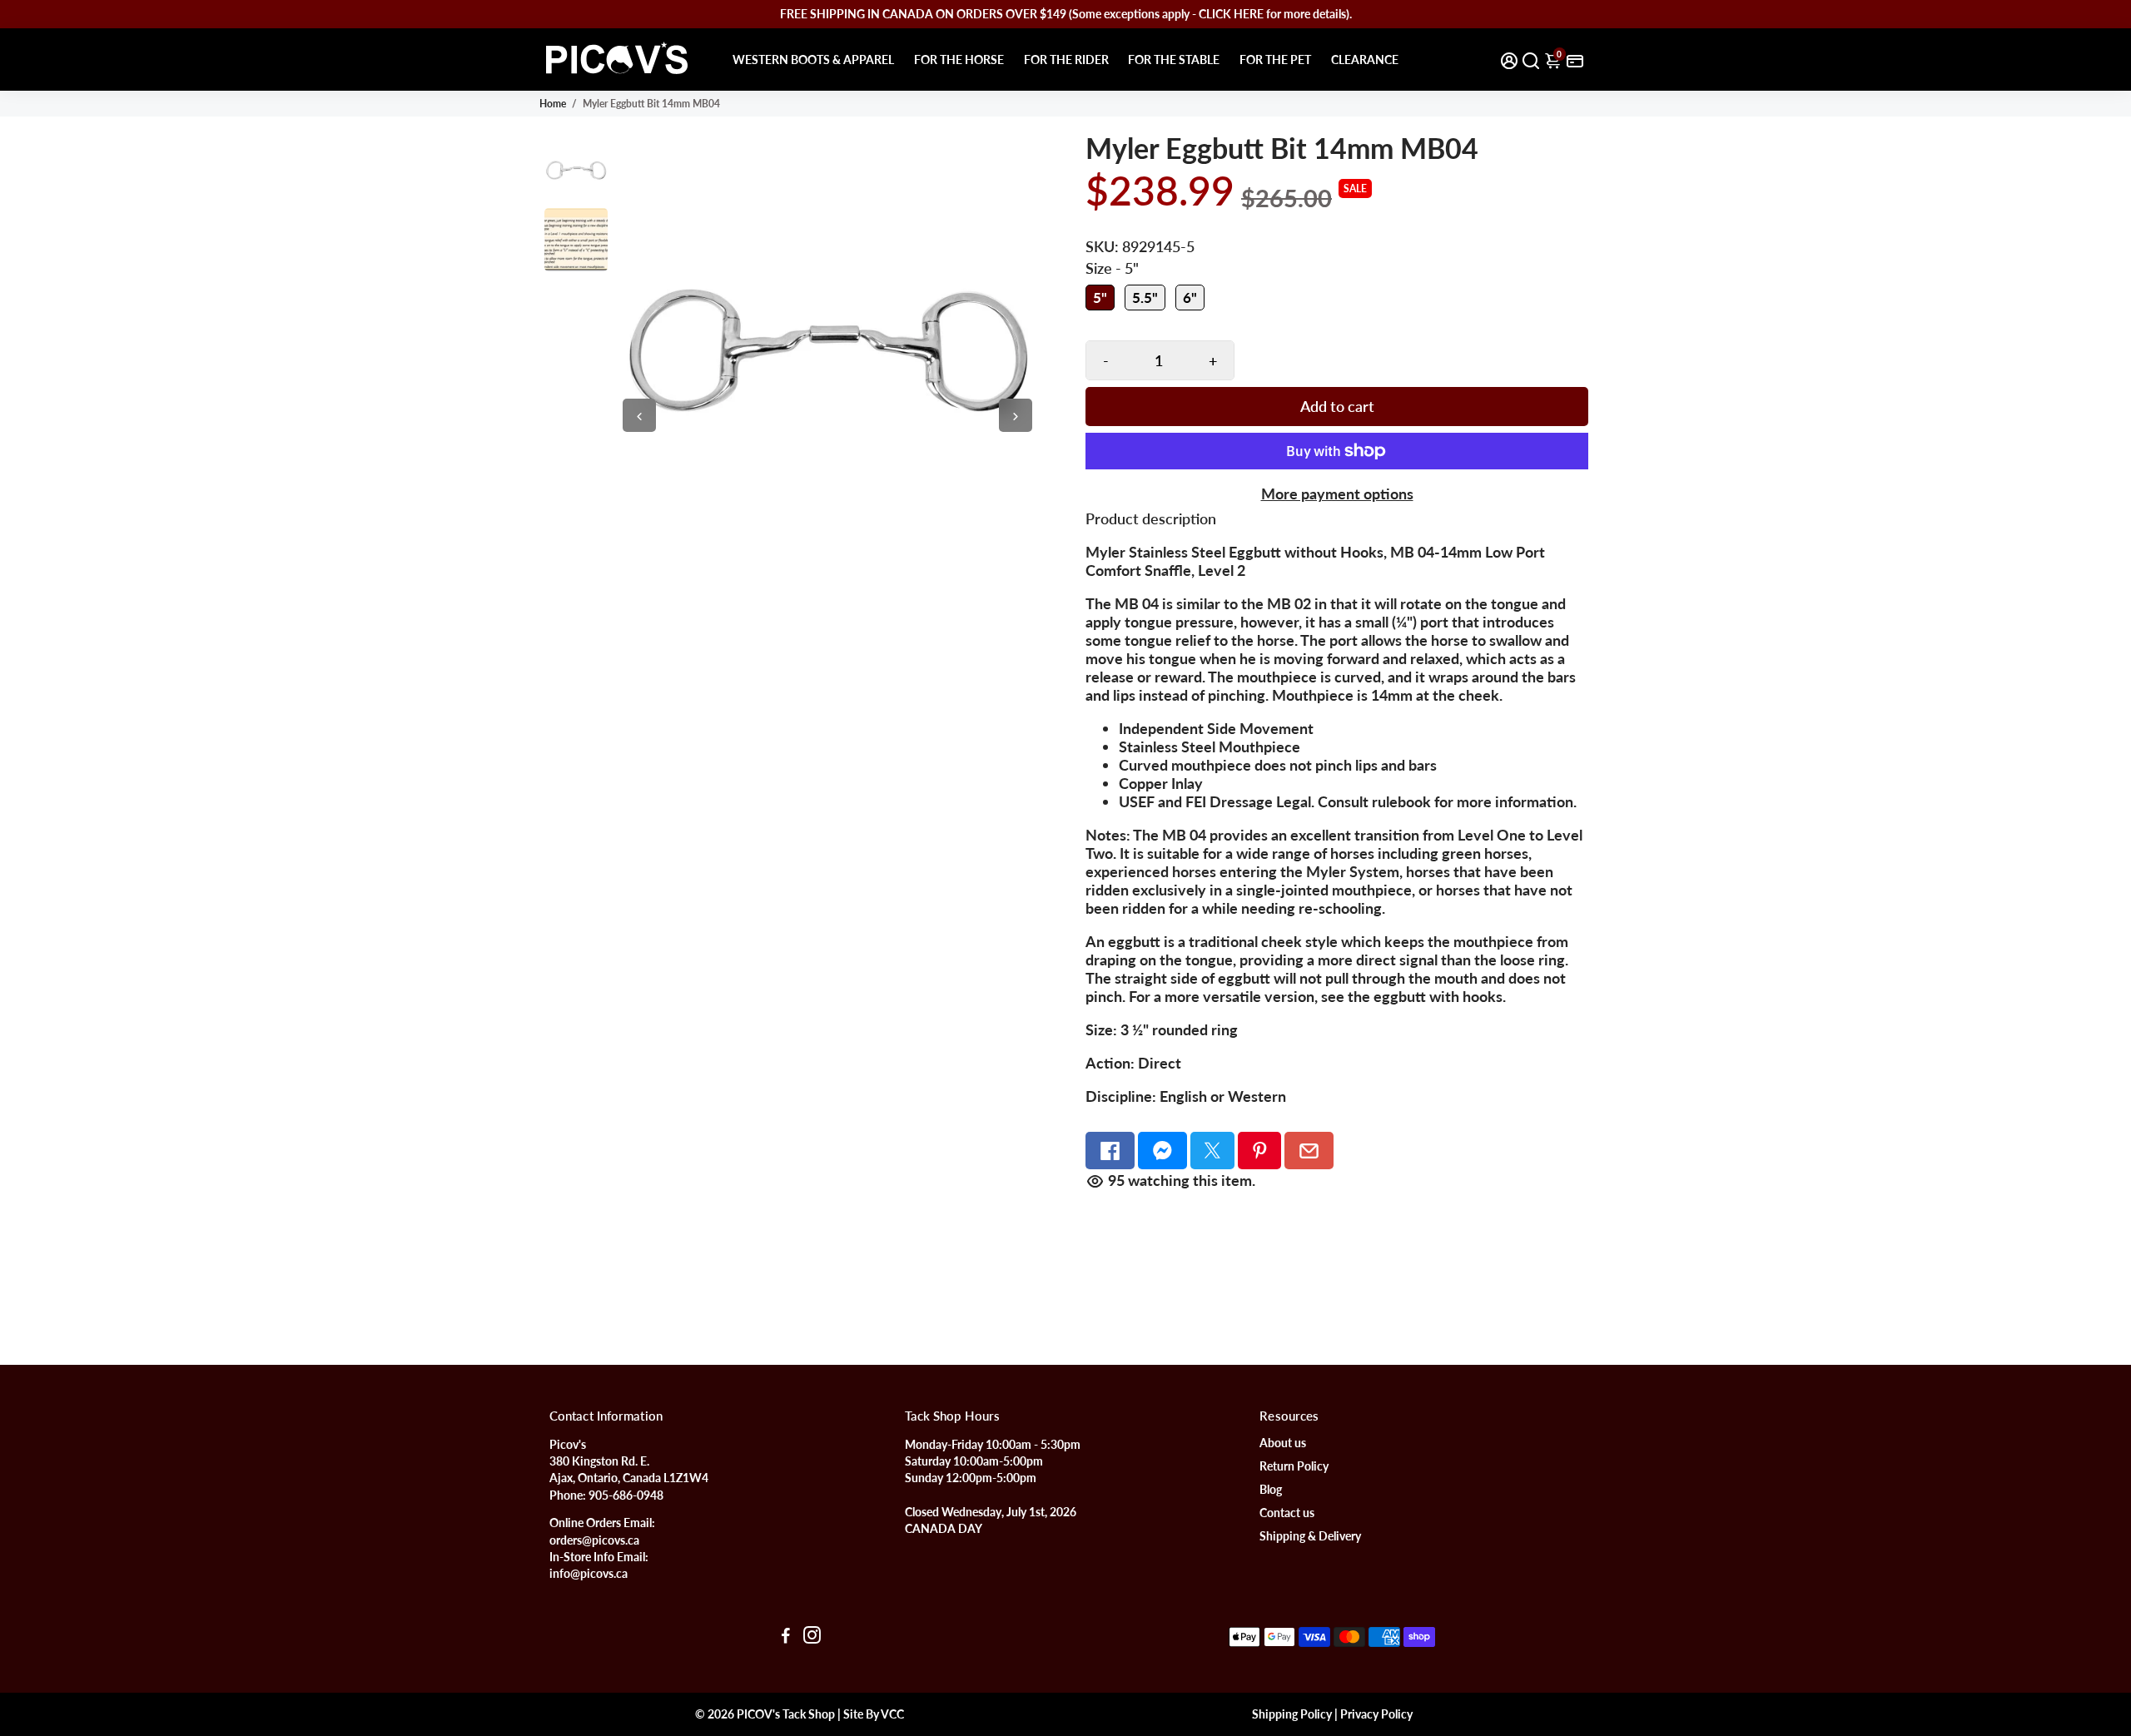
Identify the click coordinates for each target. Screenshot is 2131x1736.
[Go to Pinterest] (1260, 1151)
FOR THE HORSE (959, 60)
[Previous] (639, 415)
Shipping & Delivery (1310, 1536)
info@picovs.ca (589, 1574)
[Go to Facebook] (1110, 1151)
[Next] (1016, 415)
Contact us (1287, 1513)
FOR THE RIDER (1066, 60)
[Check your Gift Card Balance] (1575, 60)
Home (553, 104)
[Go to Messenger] (1162, 1151)
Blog (1271, 1490)
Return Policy (1294, 1466)
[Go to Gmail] (1309, 1151)
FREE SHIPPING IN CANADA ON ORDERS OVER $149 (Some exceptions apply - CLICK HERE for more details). (1066, 14)
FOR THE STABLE (1174, 60)
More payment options (1337, 494)
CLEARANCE (1365, 60)
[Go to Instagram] (812, 1637)
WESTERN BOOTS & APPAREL (813, 60)
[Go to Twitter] (1212, 1151)
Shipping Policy (1292, 1714)
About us (1283, 1443)
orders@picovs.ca (594, 1540)
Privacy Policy (1376, 1714)
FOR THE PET (1275, 60)
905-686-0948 (626, 1495)
